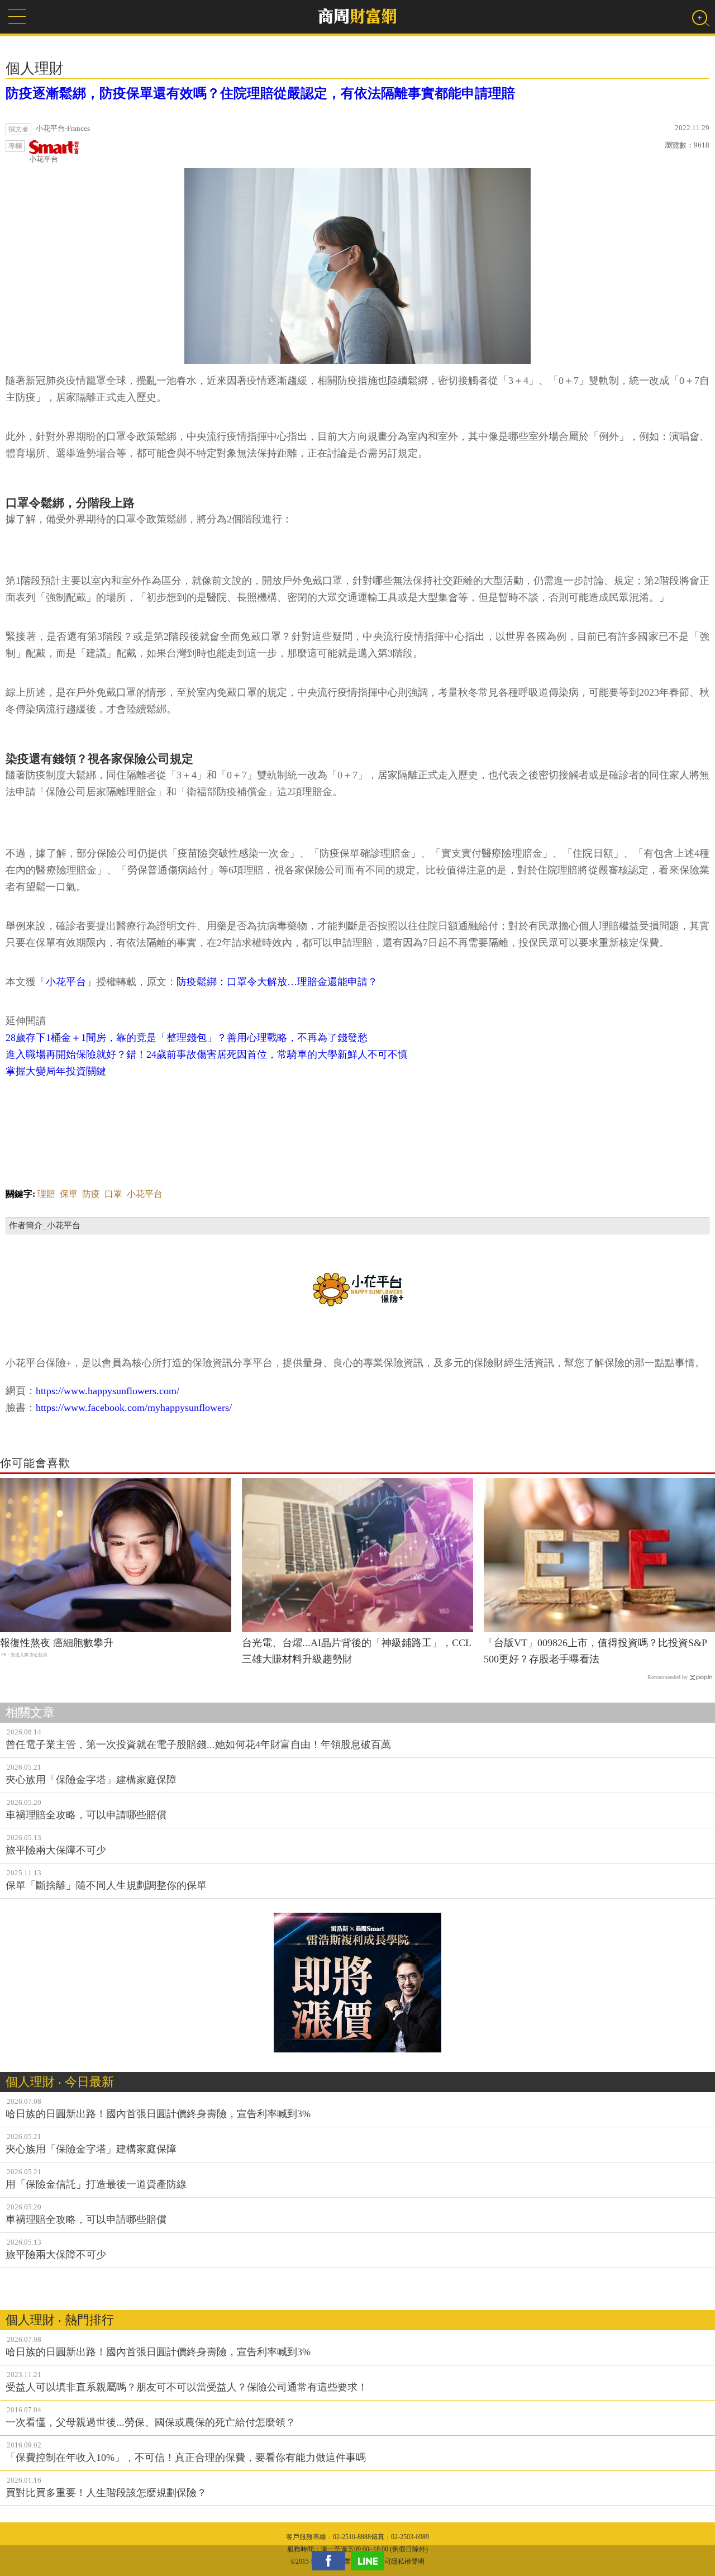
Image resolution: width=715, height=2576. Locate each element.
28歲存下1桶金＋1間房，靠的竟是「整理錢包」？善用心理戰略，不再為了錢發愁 (187, 1038)
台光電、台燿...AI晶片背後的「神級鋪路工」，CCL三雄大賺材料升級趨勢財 (357, 1651)
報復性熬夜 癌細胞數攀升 (57, 1643)
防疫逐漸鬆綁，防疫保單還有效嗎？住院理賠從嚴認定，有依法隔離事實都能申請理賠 (260, 93)
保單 (69, 1194)
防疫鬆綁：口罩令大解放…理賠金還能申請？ (277, 982)
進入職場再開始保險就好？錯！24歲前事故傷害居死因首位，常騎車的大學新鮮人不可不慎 (207, 1054)
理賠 (46, 1194)
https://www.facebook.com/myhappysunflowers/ (134, 1408)
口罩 (113, 1194)
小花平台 (44, 159)
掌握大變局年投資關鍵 (56, 1071)
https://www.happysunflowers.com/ (108, 1391)
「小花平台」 (66, 982)
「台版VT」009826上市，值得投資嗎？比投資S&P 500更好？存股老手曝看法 (595, 1651)
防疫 (91, 1194)
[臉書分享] (331, 2561)
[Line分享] (370, 2561)
